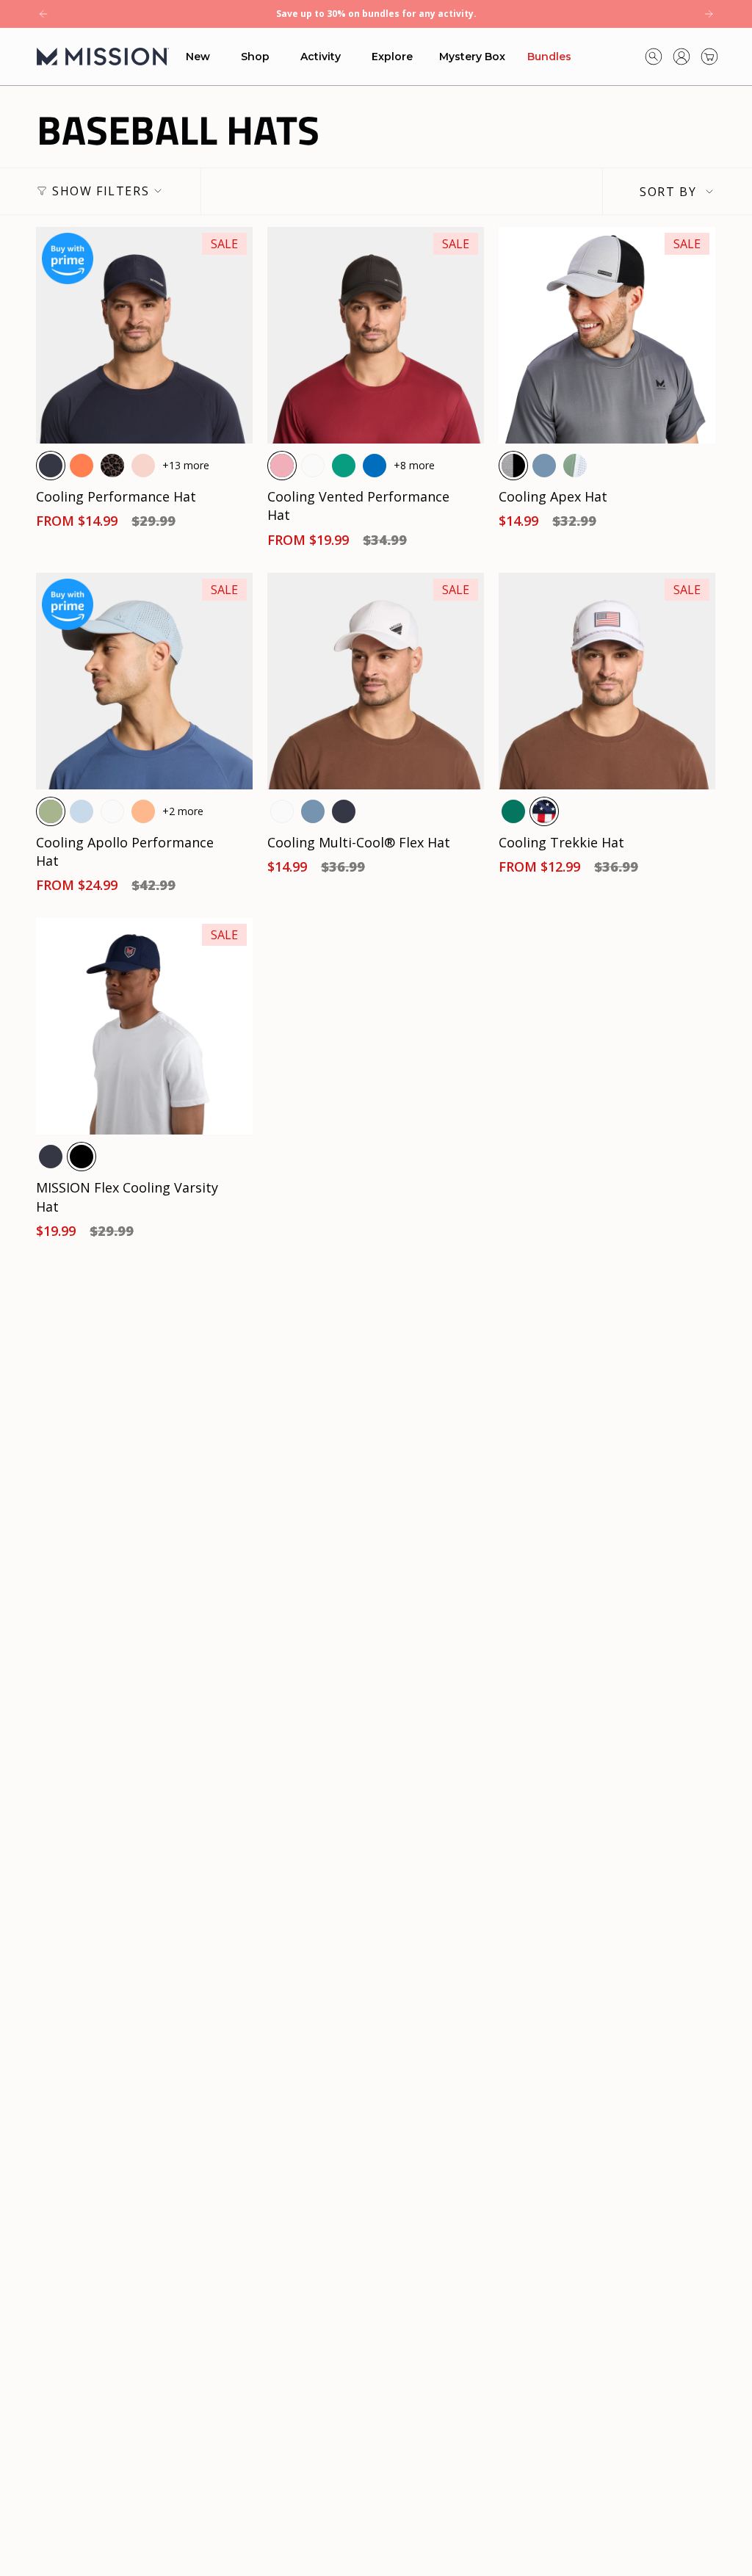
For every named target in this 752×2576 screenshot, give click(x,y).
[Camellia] (143, 811)
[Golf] (513, 811)
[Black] (82, 1157)
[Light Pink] (143, 466)
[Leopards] (112, 466)
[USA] (544, 811)
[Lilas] (282, 466)
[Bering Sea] (544, 466)
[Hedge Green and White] (575, 466)
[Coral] (82, 466)
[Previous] (43, 14)
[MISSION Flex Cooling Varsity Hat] (144, 1026)
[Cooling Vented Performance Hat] (376, 335)
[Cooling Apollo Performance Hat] (144, 681)
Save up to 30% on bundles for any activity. (376, 14)
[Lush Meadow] (344, 466)
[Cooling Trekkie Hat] (607, 681)
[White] (313, 466)
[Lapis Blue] (375, 466)
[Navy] (51, 466)
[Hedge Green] (51, 811)
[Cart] (709, 57)
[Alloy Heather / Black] (513, 466)
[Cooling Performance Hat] (144, 335)
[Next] (709, 14)
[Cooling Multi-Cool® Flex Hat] (376, 681)
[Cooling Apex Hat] (607, 335)
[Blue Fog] (82, 811)
